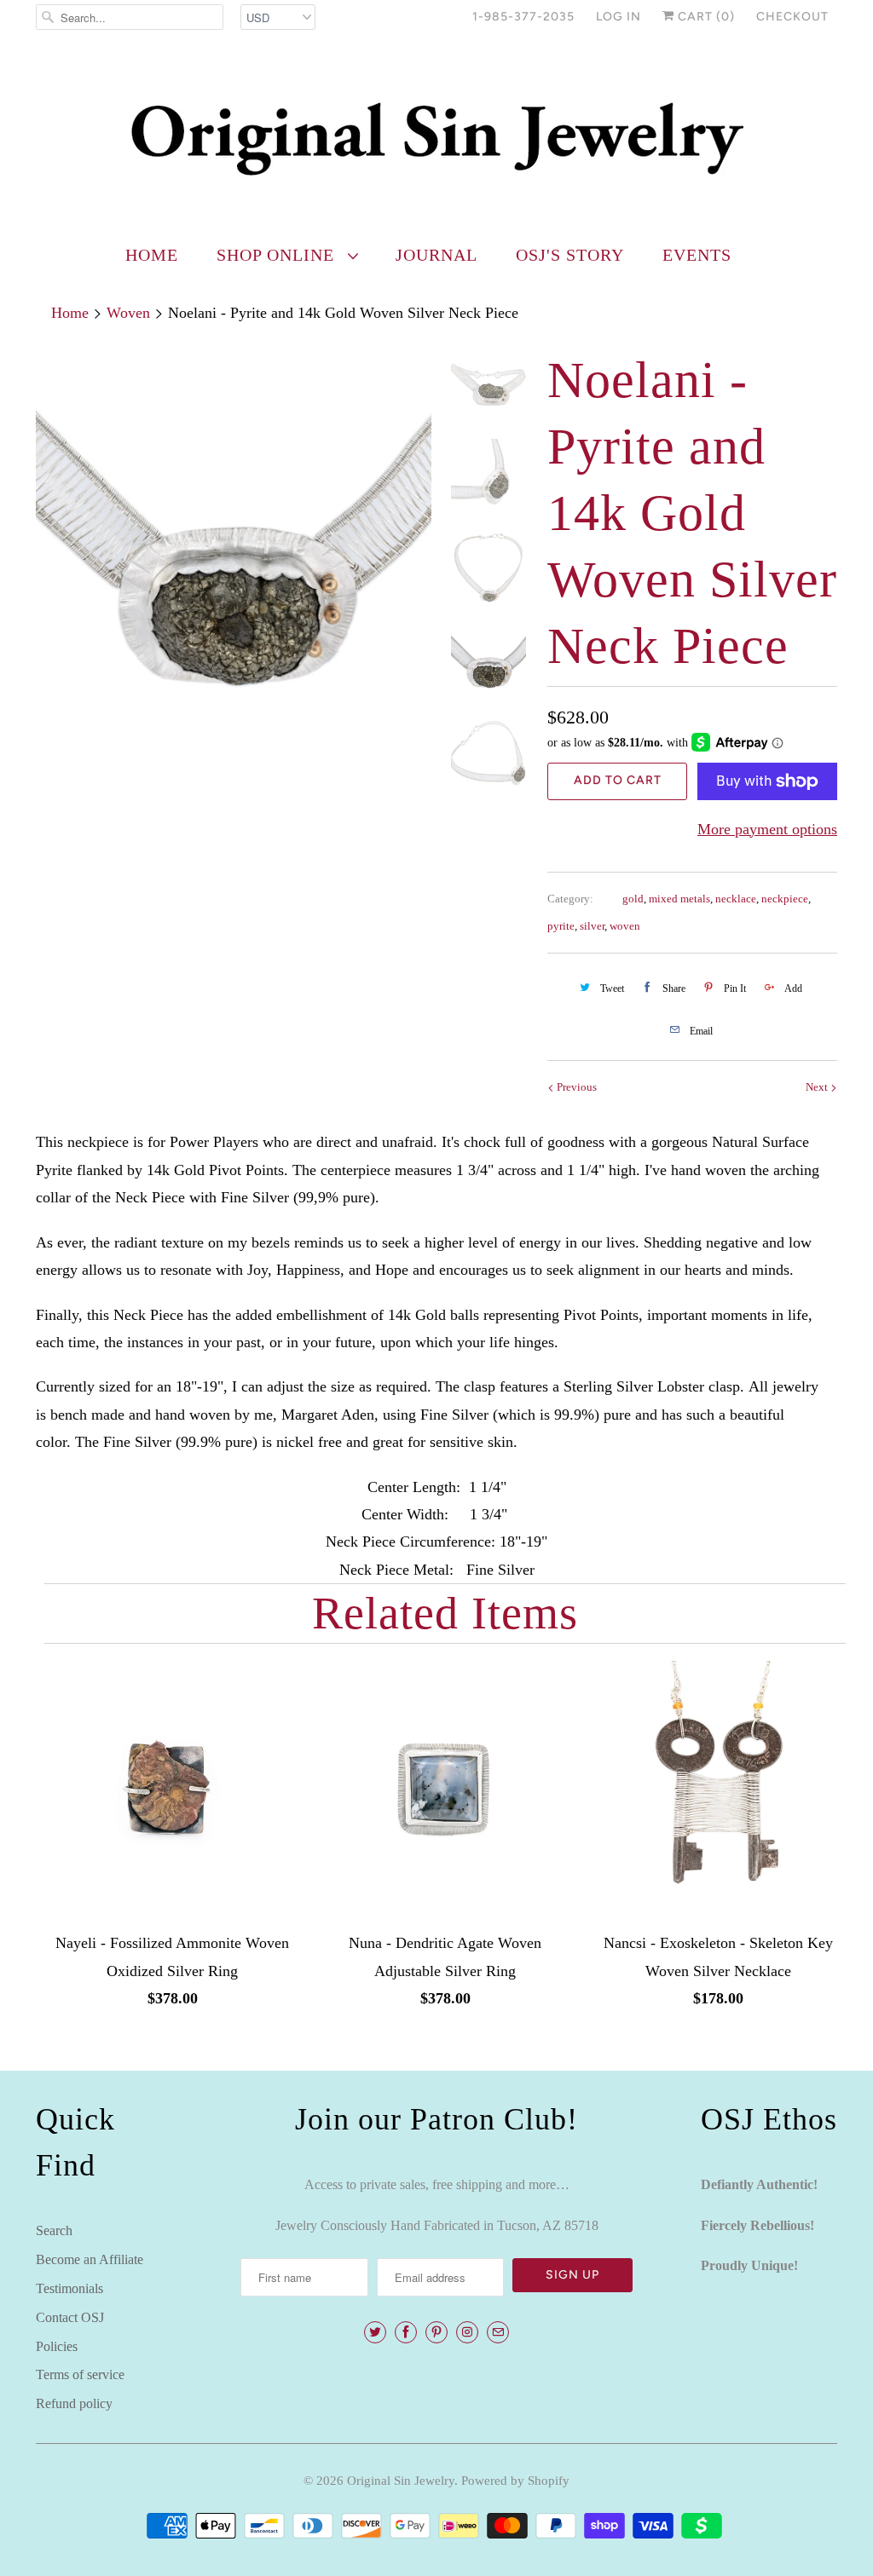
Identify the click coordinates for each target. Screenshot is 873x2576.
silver (592, 926)
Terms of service (80, 2374)
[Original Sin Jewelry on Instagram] (467, 2332)
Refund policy (74, 2403)
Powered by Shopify (515, 2481)
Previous (575, 1087)
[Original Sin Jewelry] (436, 138)
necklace (736, 899)
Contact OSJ (70, 2317)
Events (697, 255)
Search (54, 2230)
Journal (436, 255)
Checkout (792, 17)
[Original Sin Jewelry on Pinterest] (436, 2332)
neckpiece (785, 899)
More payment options (767, 829)
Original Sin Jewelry (401, 2481)
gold (633, 899)
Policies (57, 2346)
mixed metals (679, 899)
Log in (619, 17)
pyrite (561, 926)
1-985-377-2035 (523, 17)
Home (152, 255)
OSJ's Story (570, 255)
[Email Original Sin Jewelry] (498, 2332)
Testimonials (69, 2288)
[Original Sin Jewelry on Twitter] (375, 2332)
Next (818, 1087)
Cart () (705, 17)
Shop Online (278, 255)
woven (625, 926)
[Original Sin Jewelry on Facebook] (406, 2332)
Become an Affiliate (90, 2259)
